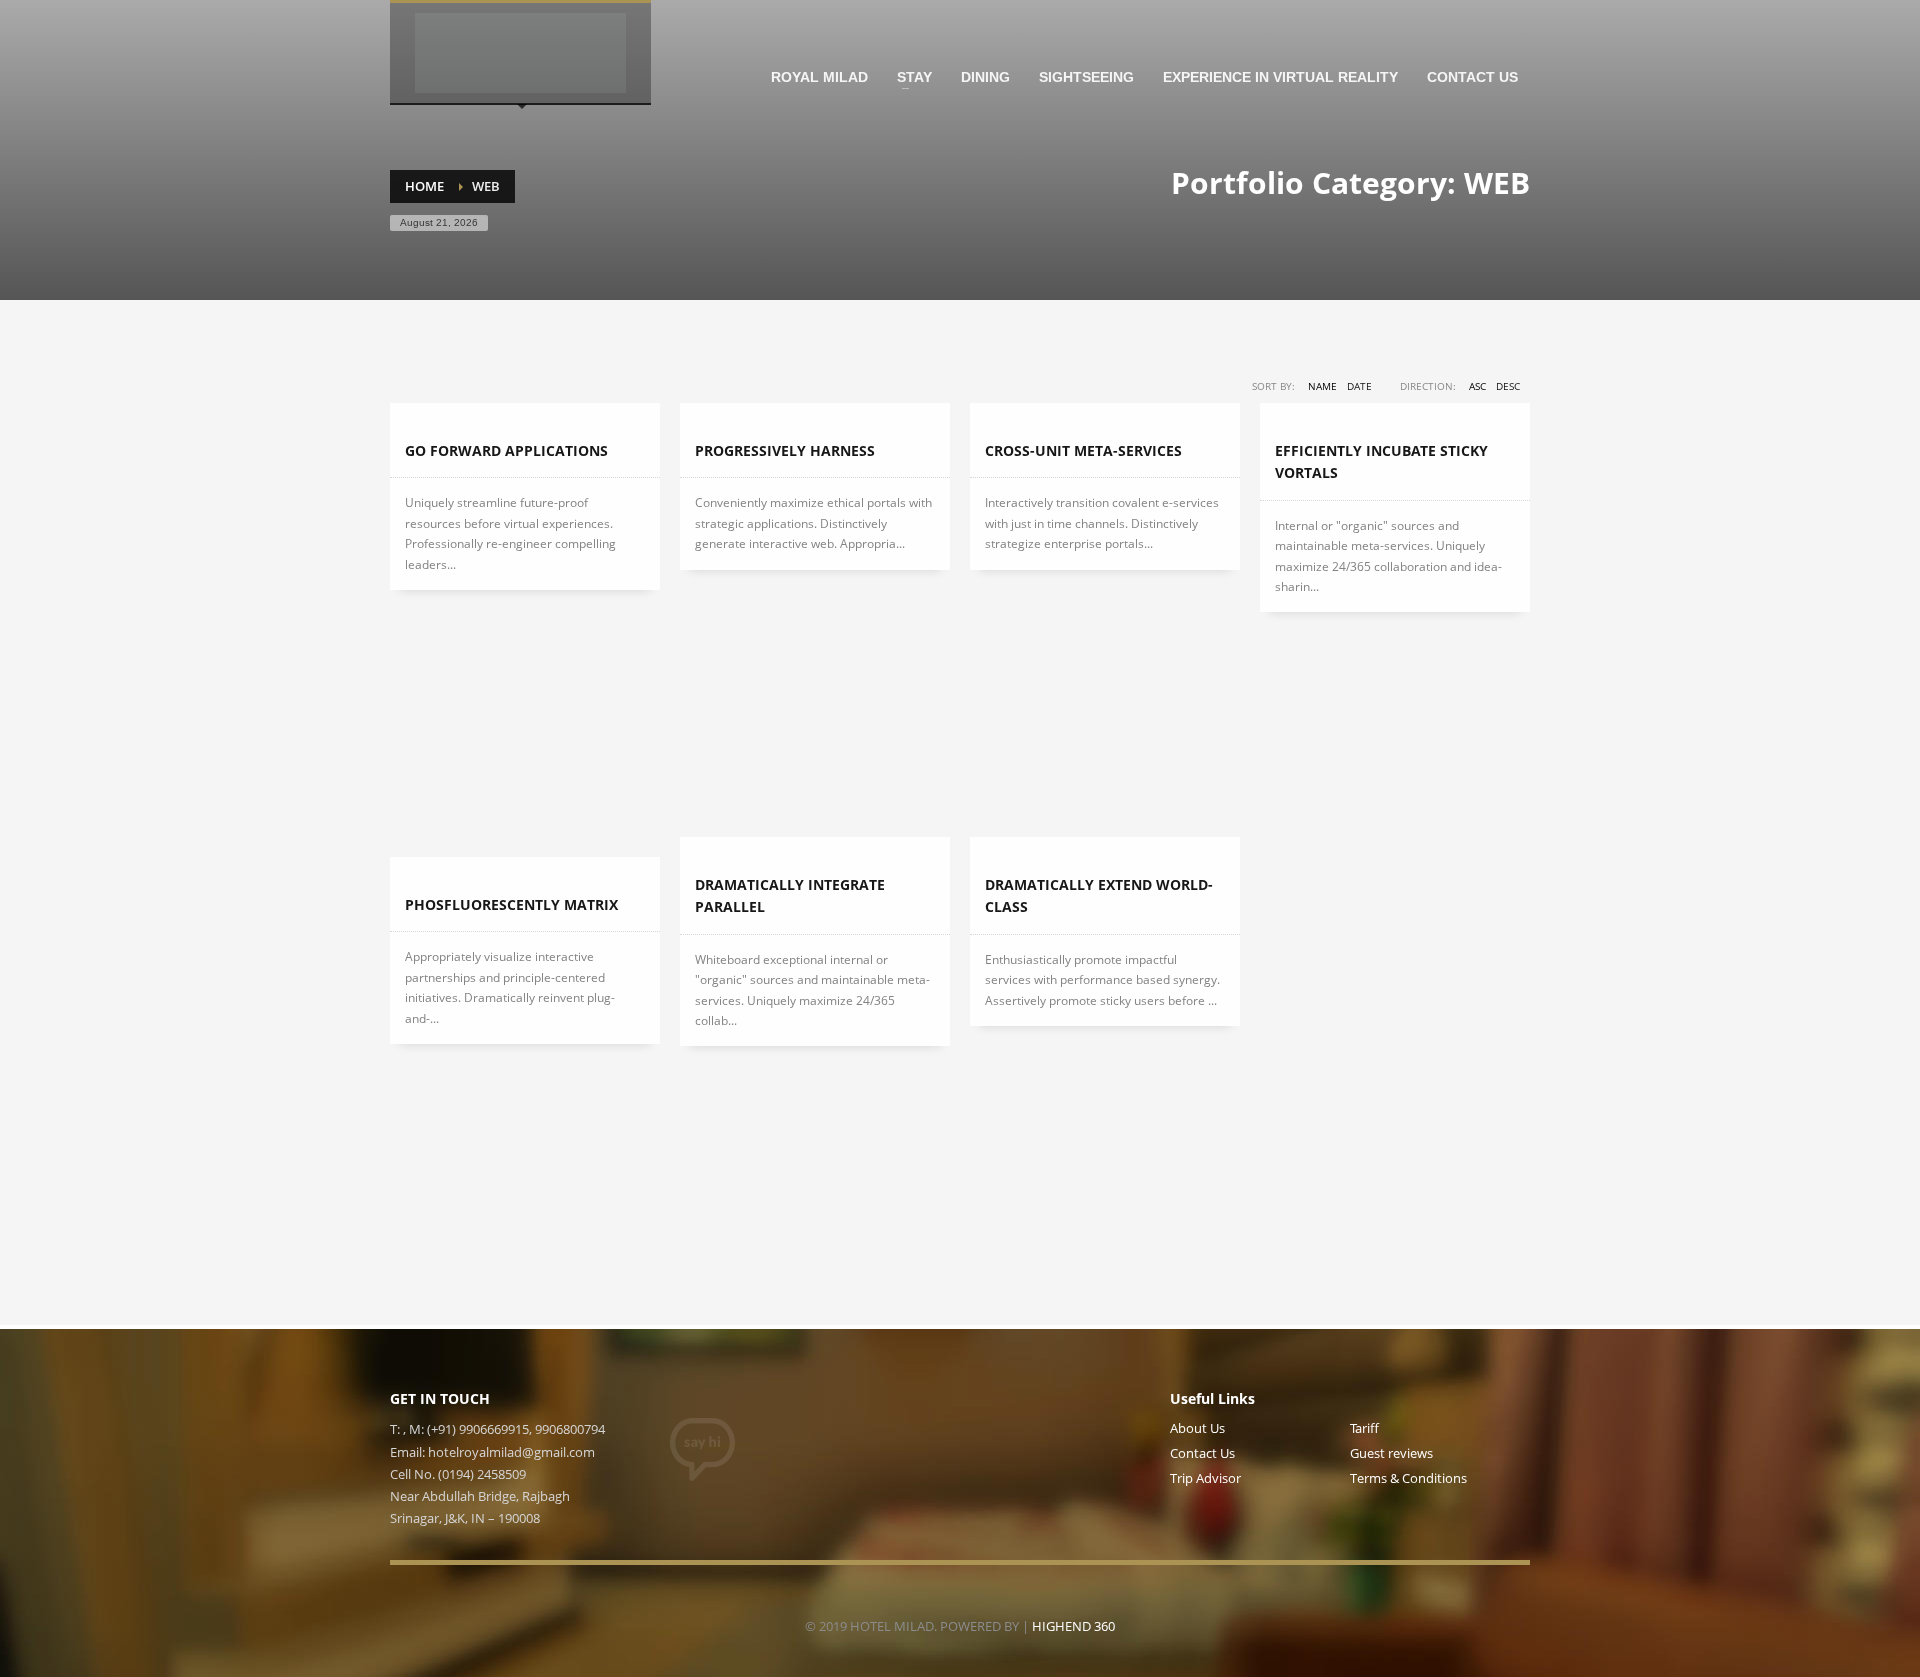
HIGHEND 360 (1073, 1626)
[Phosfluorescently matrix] (525, 868)
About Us (1197, 1428)
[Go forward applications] (525, 414)
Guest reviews (1391, 1453)
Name (1322, 386)
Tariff (1364, 1428)
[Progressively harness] (815, 414)
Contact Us (1202, 1453)
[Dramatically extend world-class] (1105, 848)
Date (1359, 386)
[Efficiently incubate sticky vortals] (1395, 414)
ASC (1477, 386)
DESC (1508, 386)
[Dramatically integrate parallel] (815, 848)
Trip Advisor (1205, 1478)
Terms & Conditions (1408, 1478)
